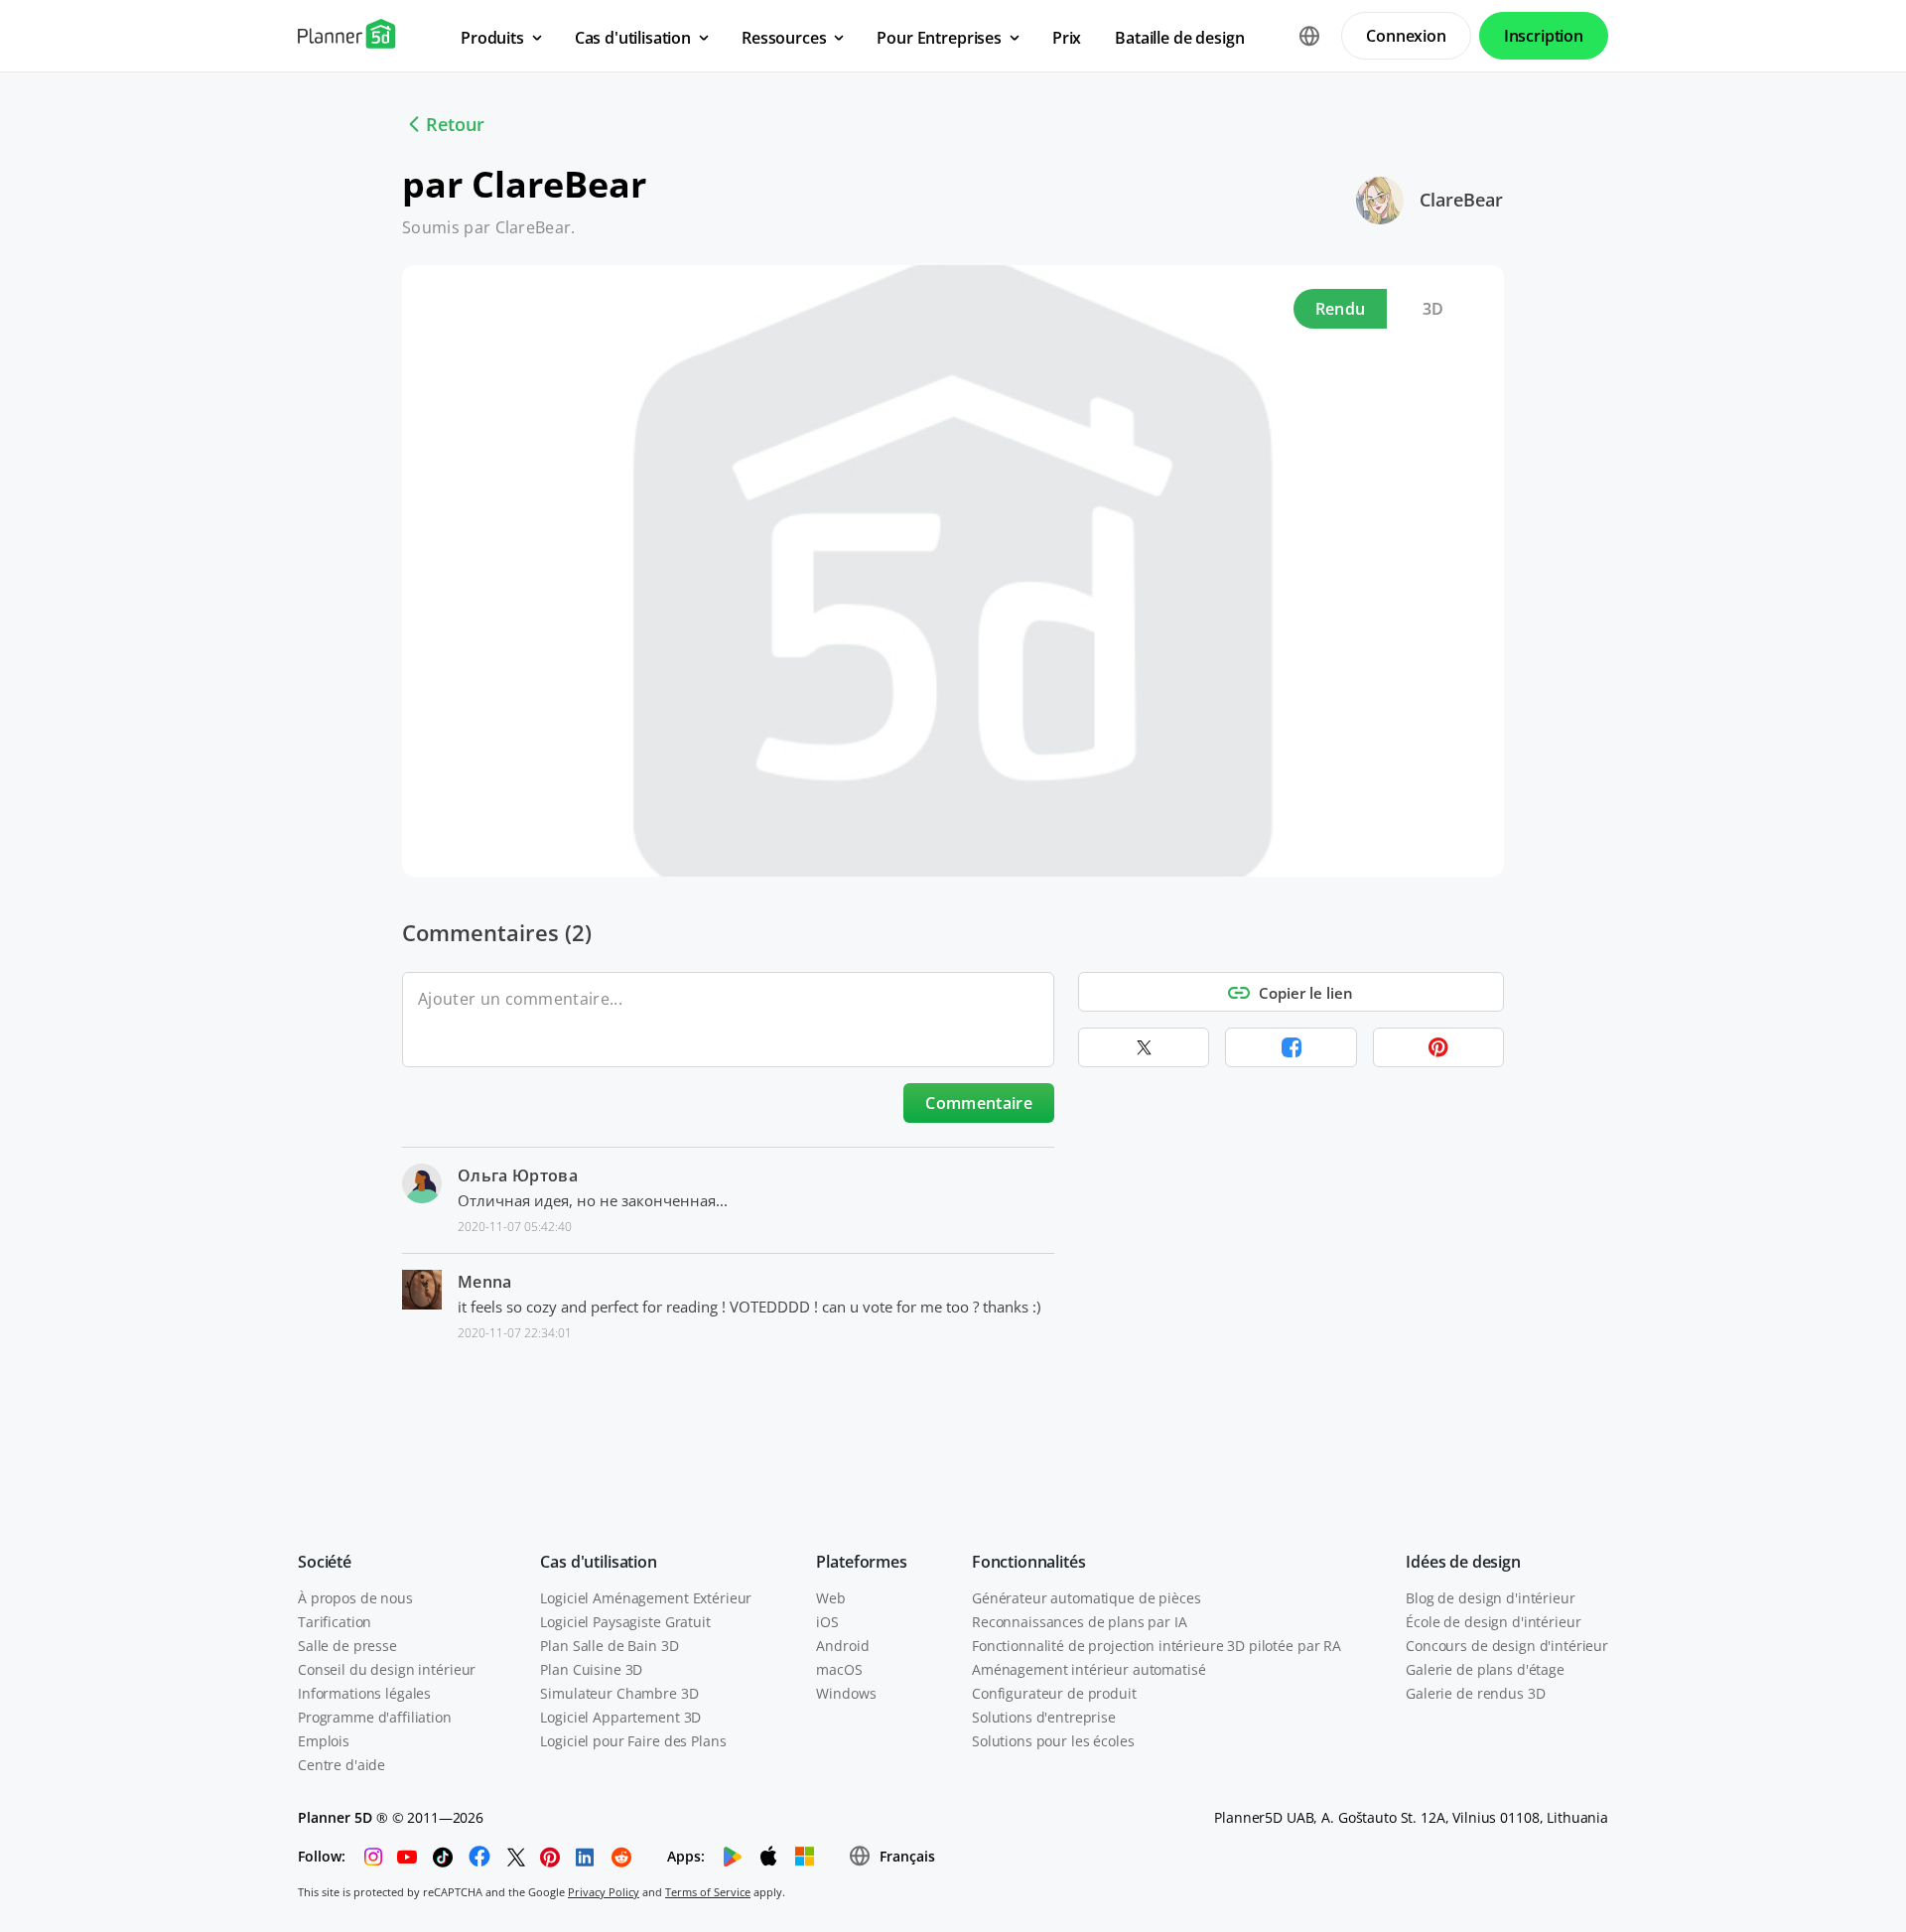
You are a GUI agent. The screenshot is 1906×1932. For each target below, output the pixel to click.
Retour (455, 124)
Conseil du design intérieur (387, 1669)
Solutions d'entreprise (1044, 1717)
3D (1433, 309)
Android (842, 1646)
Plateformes (861, 1562)
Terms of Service (708, 1892)
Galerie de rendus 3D (1475, 1693)
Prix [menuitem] (1067, 38)
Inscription (1544, 36)
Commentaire (979, 1103)
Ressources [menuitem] (784, 38)
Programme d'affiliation (375, 1717)
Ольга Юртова (518, 1175)
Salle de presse (347, 1646)
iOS (827, 1622)
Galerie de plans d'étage (1485, 1669)
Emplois (324, 1741)
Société (325, 1562)
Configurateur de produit (1054, 1693)
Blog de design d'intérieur (1490, 1598)
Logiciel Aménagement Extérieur (646, 1598)
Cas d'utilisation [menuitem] (633, 38)
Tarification (335, 1622)
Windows (846, 1693)
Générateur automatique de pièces (1087, 1598)
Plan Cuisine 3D (591, 1669)
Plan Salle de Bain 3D (609, 1646)
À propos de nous (355, 1598)
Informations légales (364, 1693)
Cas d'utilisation (598, 1562)
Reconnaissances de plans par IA (1080, 1622)
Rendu (1341, 309)
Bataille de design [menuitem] (1179, 38)
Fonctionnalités (1029, 1562)
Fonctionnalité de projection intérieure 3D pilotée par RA (1157, 1646)
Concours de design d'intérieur (1507, 1646)
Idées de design (1463, 1562)
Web (831, 1598)
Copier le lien (1306, 993)
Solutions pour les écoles (1053, 1741)
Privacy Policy (604, 1892)
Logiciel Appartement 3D (620, 1717)
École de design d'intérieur (1493, 1622)
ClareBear (1461, 200)
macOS (839, 1669)
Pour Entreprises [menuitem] (939, 38)
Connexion (1406, 36)
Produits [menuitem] (492, 38)
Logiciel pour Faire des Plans (633, 1741)
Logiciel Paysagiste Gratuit (625, 1622)
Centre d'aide (341, 1765)
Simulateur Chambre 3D (619, 1693)
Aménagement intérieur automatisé (1089, 1669)
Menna (485, 1282)
